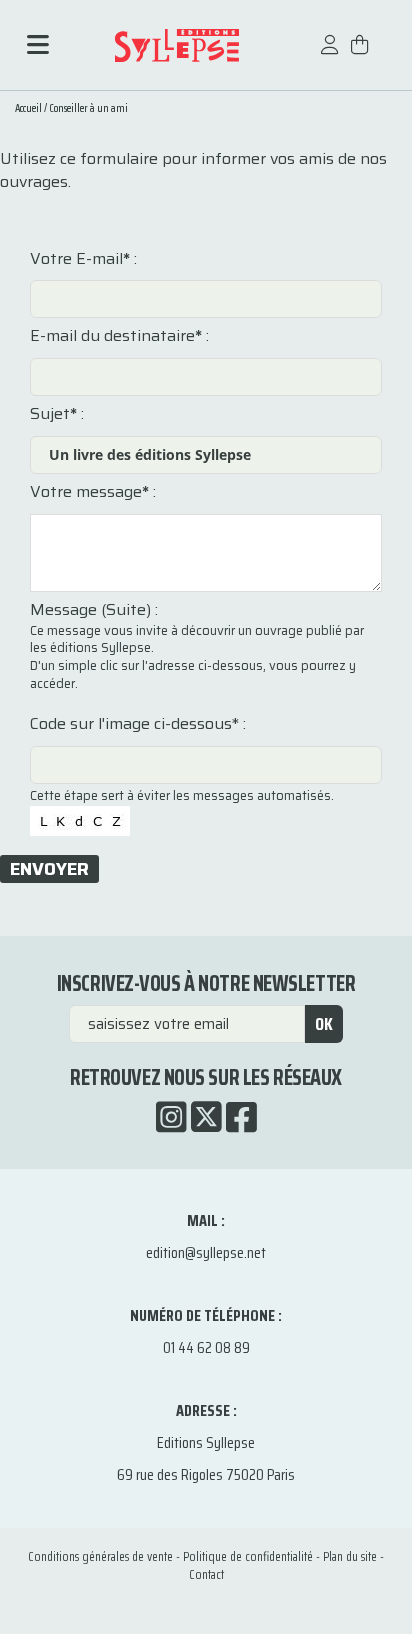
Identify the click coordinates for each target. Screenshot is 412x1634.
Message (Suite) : (94, 610)
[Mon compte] (330, 54)
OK (324, 1024)
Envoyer (49, 869)
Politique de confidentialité (248, 1556)
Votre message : (93, 492)
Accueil (28, 108)
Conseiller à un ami (88, 108)
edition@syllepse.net (206, 1252)
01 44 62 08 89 (206, 1347)
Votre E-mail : (83, 259)
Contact (206, 1574)
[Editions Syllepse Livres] (176, 45)
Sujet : (57, 414)
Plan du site (350, 1556)
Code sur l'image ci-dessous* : (138, 724)
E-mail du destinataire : (119, 336)
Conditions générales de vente (100, 1556)
